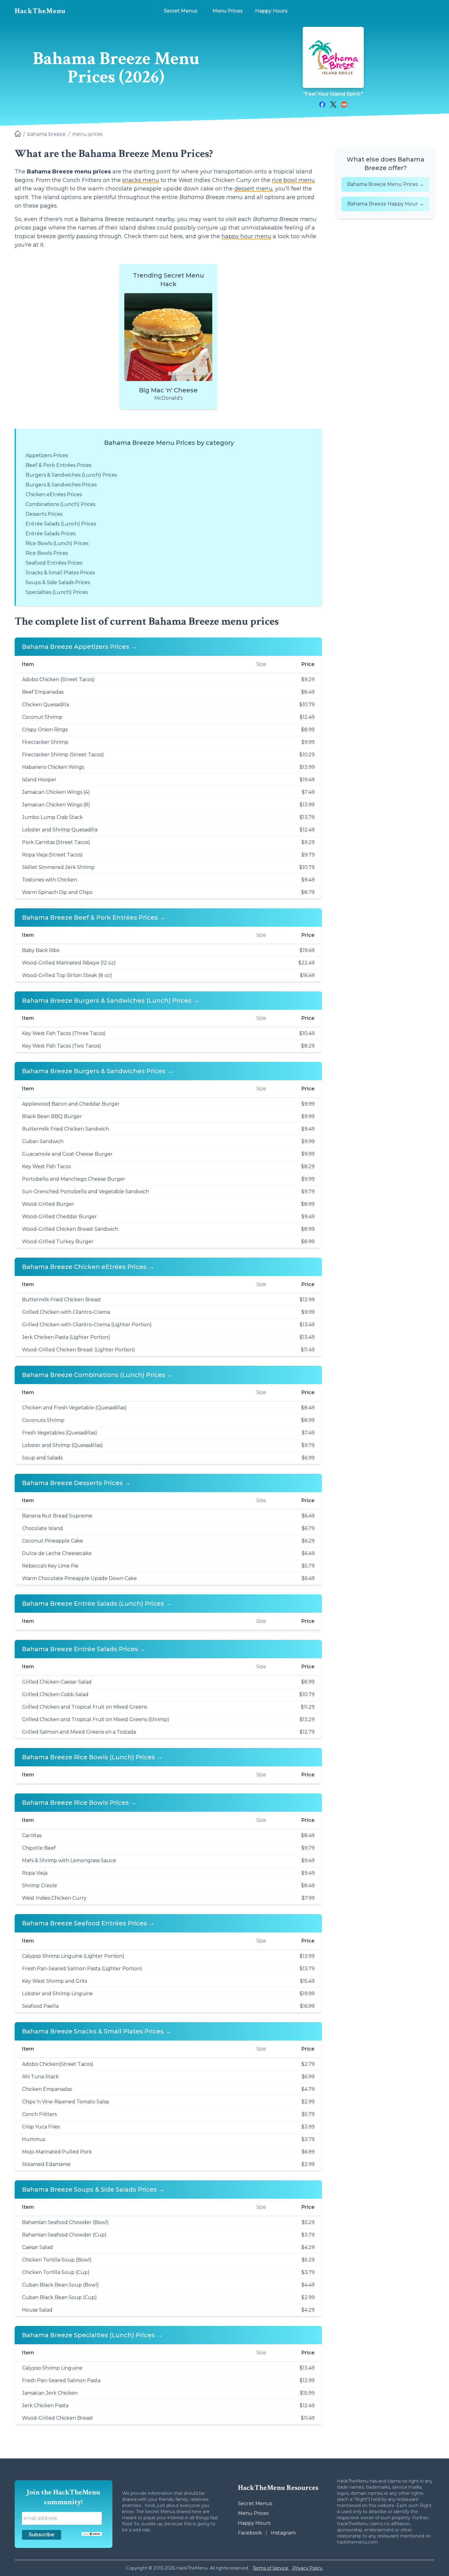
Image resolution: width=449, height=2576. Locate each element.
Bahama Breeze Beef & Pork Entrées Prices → (94, 917)
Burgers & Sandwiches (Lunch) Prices (71, 475)
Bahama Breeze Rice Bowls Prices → (79, 1803)
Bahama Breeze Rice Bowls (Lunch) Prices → (92, 1757)
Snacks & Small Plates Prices (60, 573)
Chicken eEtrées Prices (54, 494)
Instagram (283, 2533)
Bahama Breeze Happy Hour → (386, 204)
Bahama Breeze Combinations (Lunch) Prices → (97, 1375)
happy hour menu (246, 236)
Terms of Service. (271, 2568)
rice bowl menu (293, 180)
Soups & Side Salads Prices (58, 582)
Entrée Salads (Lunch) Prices (61, 524)
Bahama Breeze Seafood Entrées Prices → (88, 1923)
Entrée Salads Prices (51, 534)
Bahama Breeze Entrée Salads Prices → (84, 1649)
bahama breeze (46, 134)
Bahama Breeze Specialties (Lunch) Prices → (92, 2335)
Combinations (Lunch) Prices (60, 504)
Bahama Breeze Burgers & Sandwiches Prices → (98, 1071)
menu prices (87, 134)
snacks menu (141, 180)
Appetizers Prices (47, 455)
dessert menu (253, 189)
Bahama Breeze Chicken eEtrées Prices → (88, 1267)
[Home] (18, 134)
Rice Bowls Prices (47, 553)
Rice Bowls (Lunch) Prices (57, 543)
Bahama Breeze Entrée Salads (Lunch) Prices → (97, 1604)
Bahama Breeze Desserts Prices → (76, 1483)
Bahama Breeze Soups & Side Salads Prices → (93, 2189)
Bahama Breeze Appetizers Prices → (79, 647)
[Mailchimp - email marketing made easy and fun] (91, 2534)
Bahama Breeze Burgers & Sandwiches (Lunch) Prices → (111, 1001)
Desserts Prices (44, 514)
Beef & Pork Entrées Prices (58, 465)
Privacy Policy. (307, 2568)
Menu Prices (253, 2513)
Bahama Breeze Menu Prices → (385, 184)
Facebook (250, 2533)
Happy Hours (254, 2523)
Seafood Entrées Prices (54, 563)
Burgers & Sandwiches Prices (61, 485)
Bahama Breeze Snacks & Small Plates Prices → (97, 2031)
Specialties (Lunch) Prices (57, 592)
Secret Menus (255, 2503)
